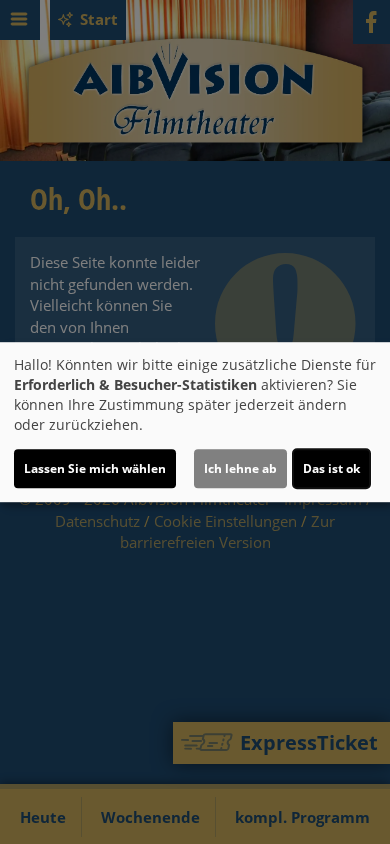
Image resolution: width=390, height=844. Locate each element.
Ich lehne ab (240, 468)
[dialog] (195, 422)
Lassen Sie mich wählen (95, 468)
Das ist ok (331, 468)
